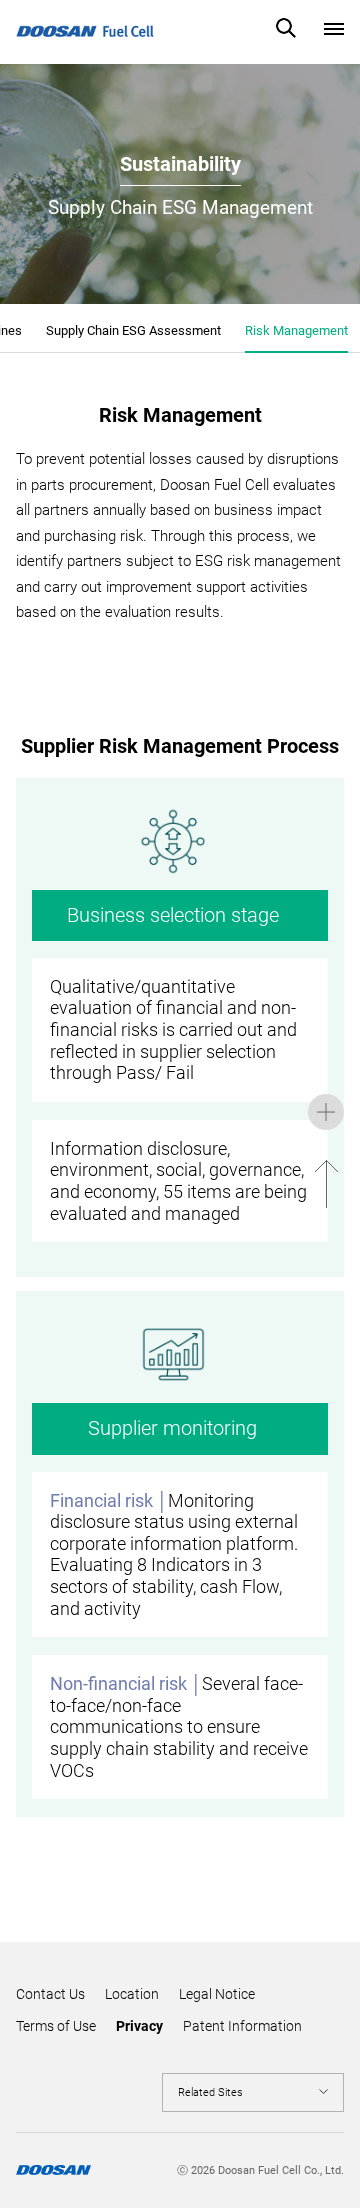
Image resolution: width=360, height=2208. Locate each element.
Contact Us (50, 1994)
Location (132, 1994)
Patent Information (242, 2026)
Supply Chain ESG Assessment (133, 330)
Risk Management (296, 330)
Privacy (139, 2026)
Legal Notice (217, 1994)
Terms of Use (56, 2026)
